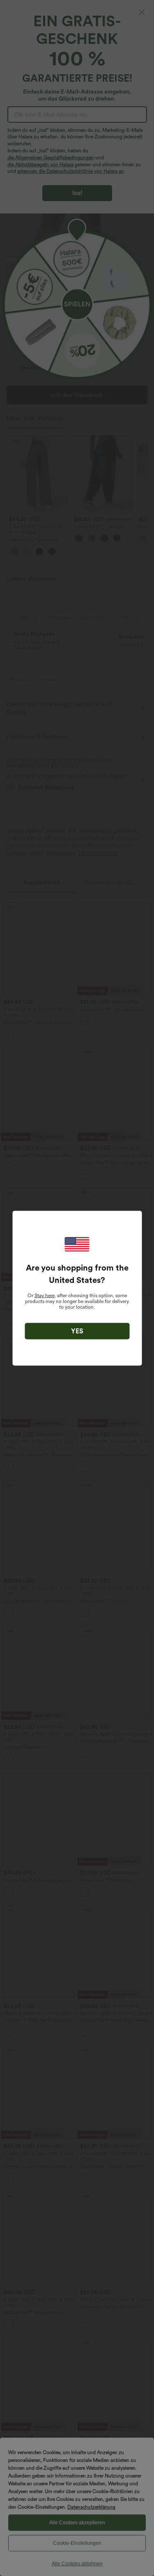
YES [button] (77, 1331)
